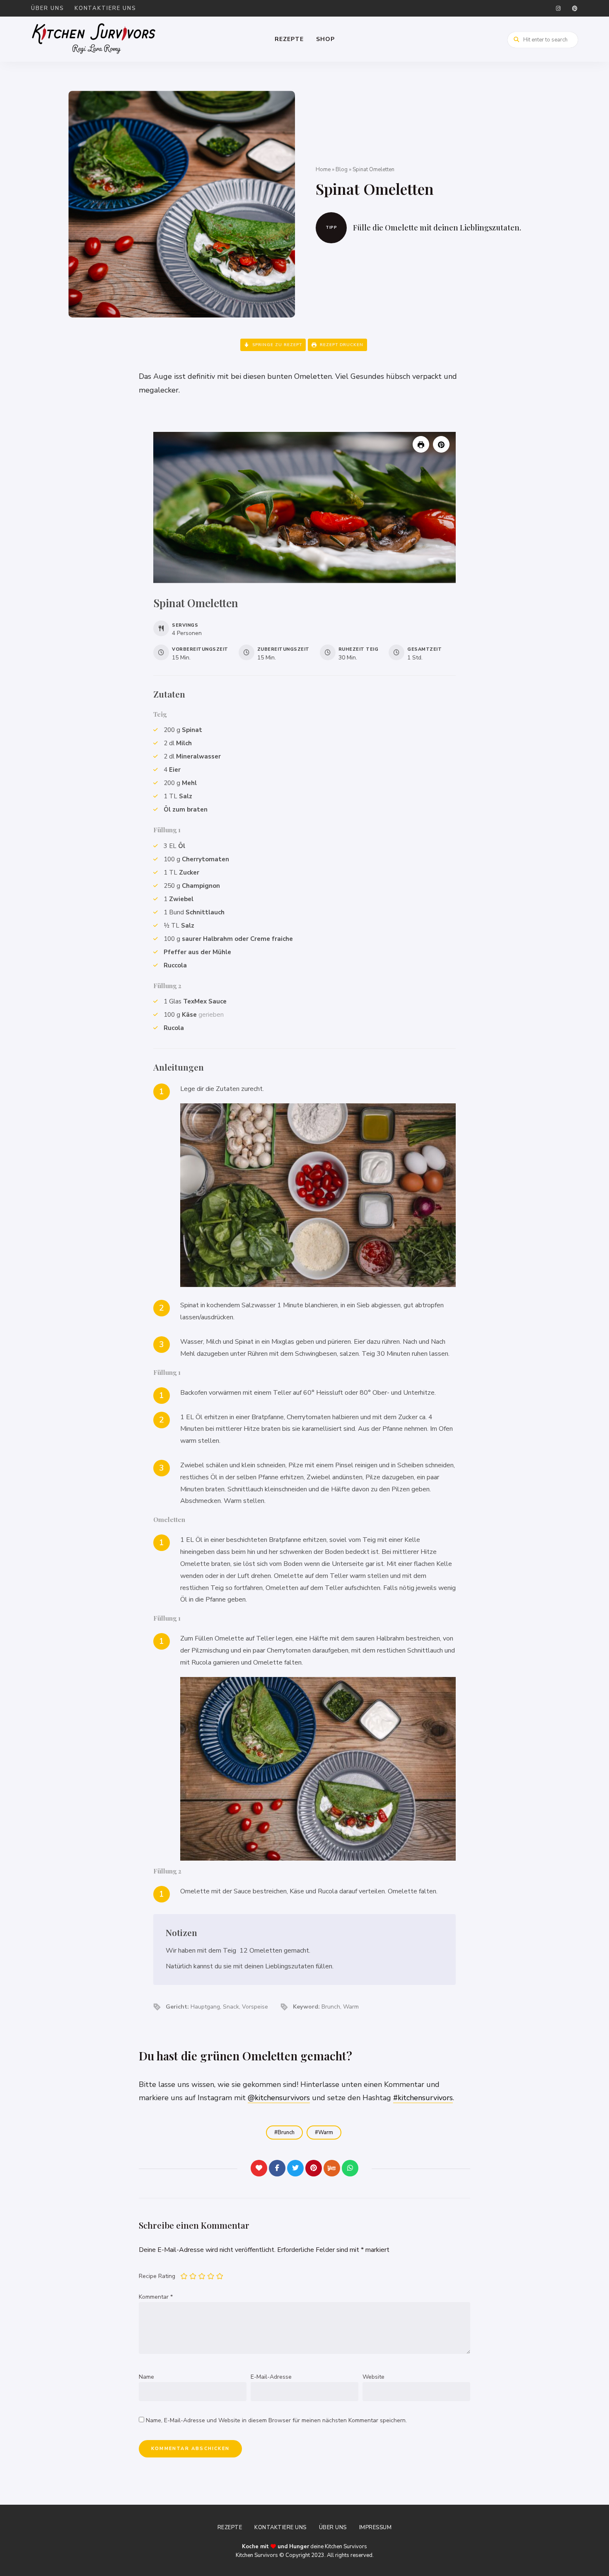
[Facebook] (277, 2168)
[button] (441, 444)
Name (146, 2377)
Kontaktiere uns (105, 8)
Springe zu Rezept (276, 345)
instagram (558, 8)
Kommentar (156, 2297)
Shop (325, 39)
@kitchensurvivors (279, 2098)
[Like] (259, 2168)
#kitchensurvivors (423, 2098)
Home (323, 170)
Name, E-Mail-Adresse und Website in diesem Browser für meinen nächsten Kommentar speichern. (276, 2420)
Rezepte (289, 39)
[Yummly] (332, 2168)
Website (373, 2377)
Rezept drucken (341, 345)
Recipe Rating (157, 2276)
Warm (326, 2133)
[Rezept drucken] (421, 444)
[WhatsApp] (350, 2168)
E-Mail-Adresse (271, 2377)
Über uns (48, 8)
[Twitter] (295, 2168)
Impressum (376, 2528)
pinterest (575, 8)
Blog (342, 170)
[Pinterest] (314, 2168)
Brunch (286, 2133)
